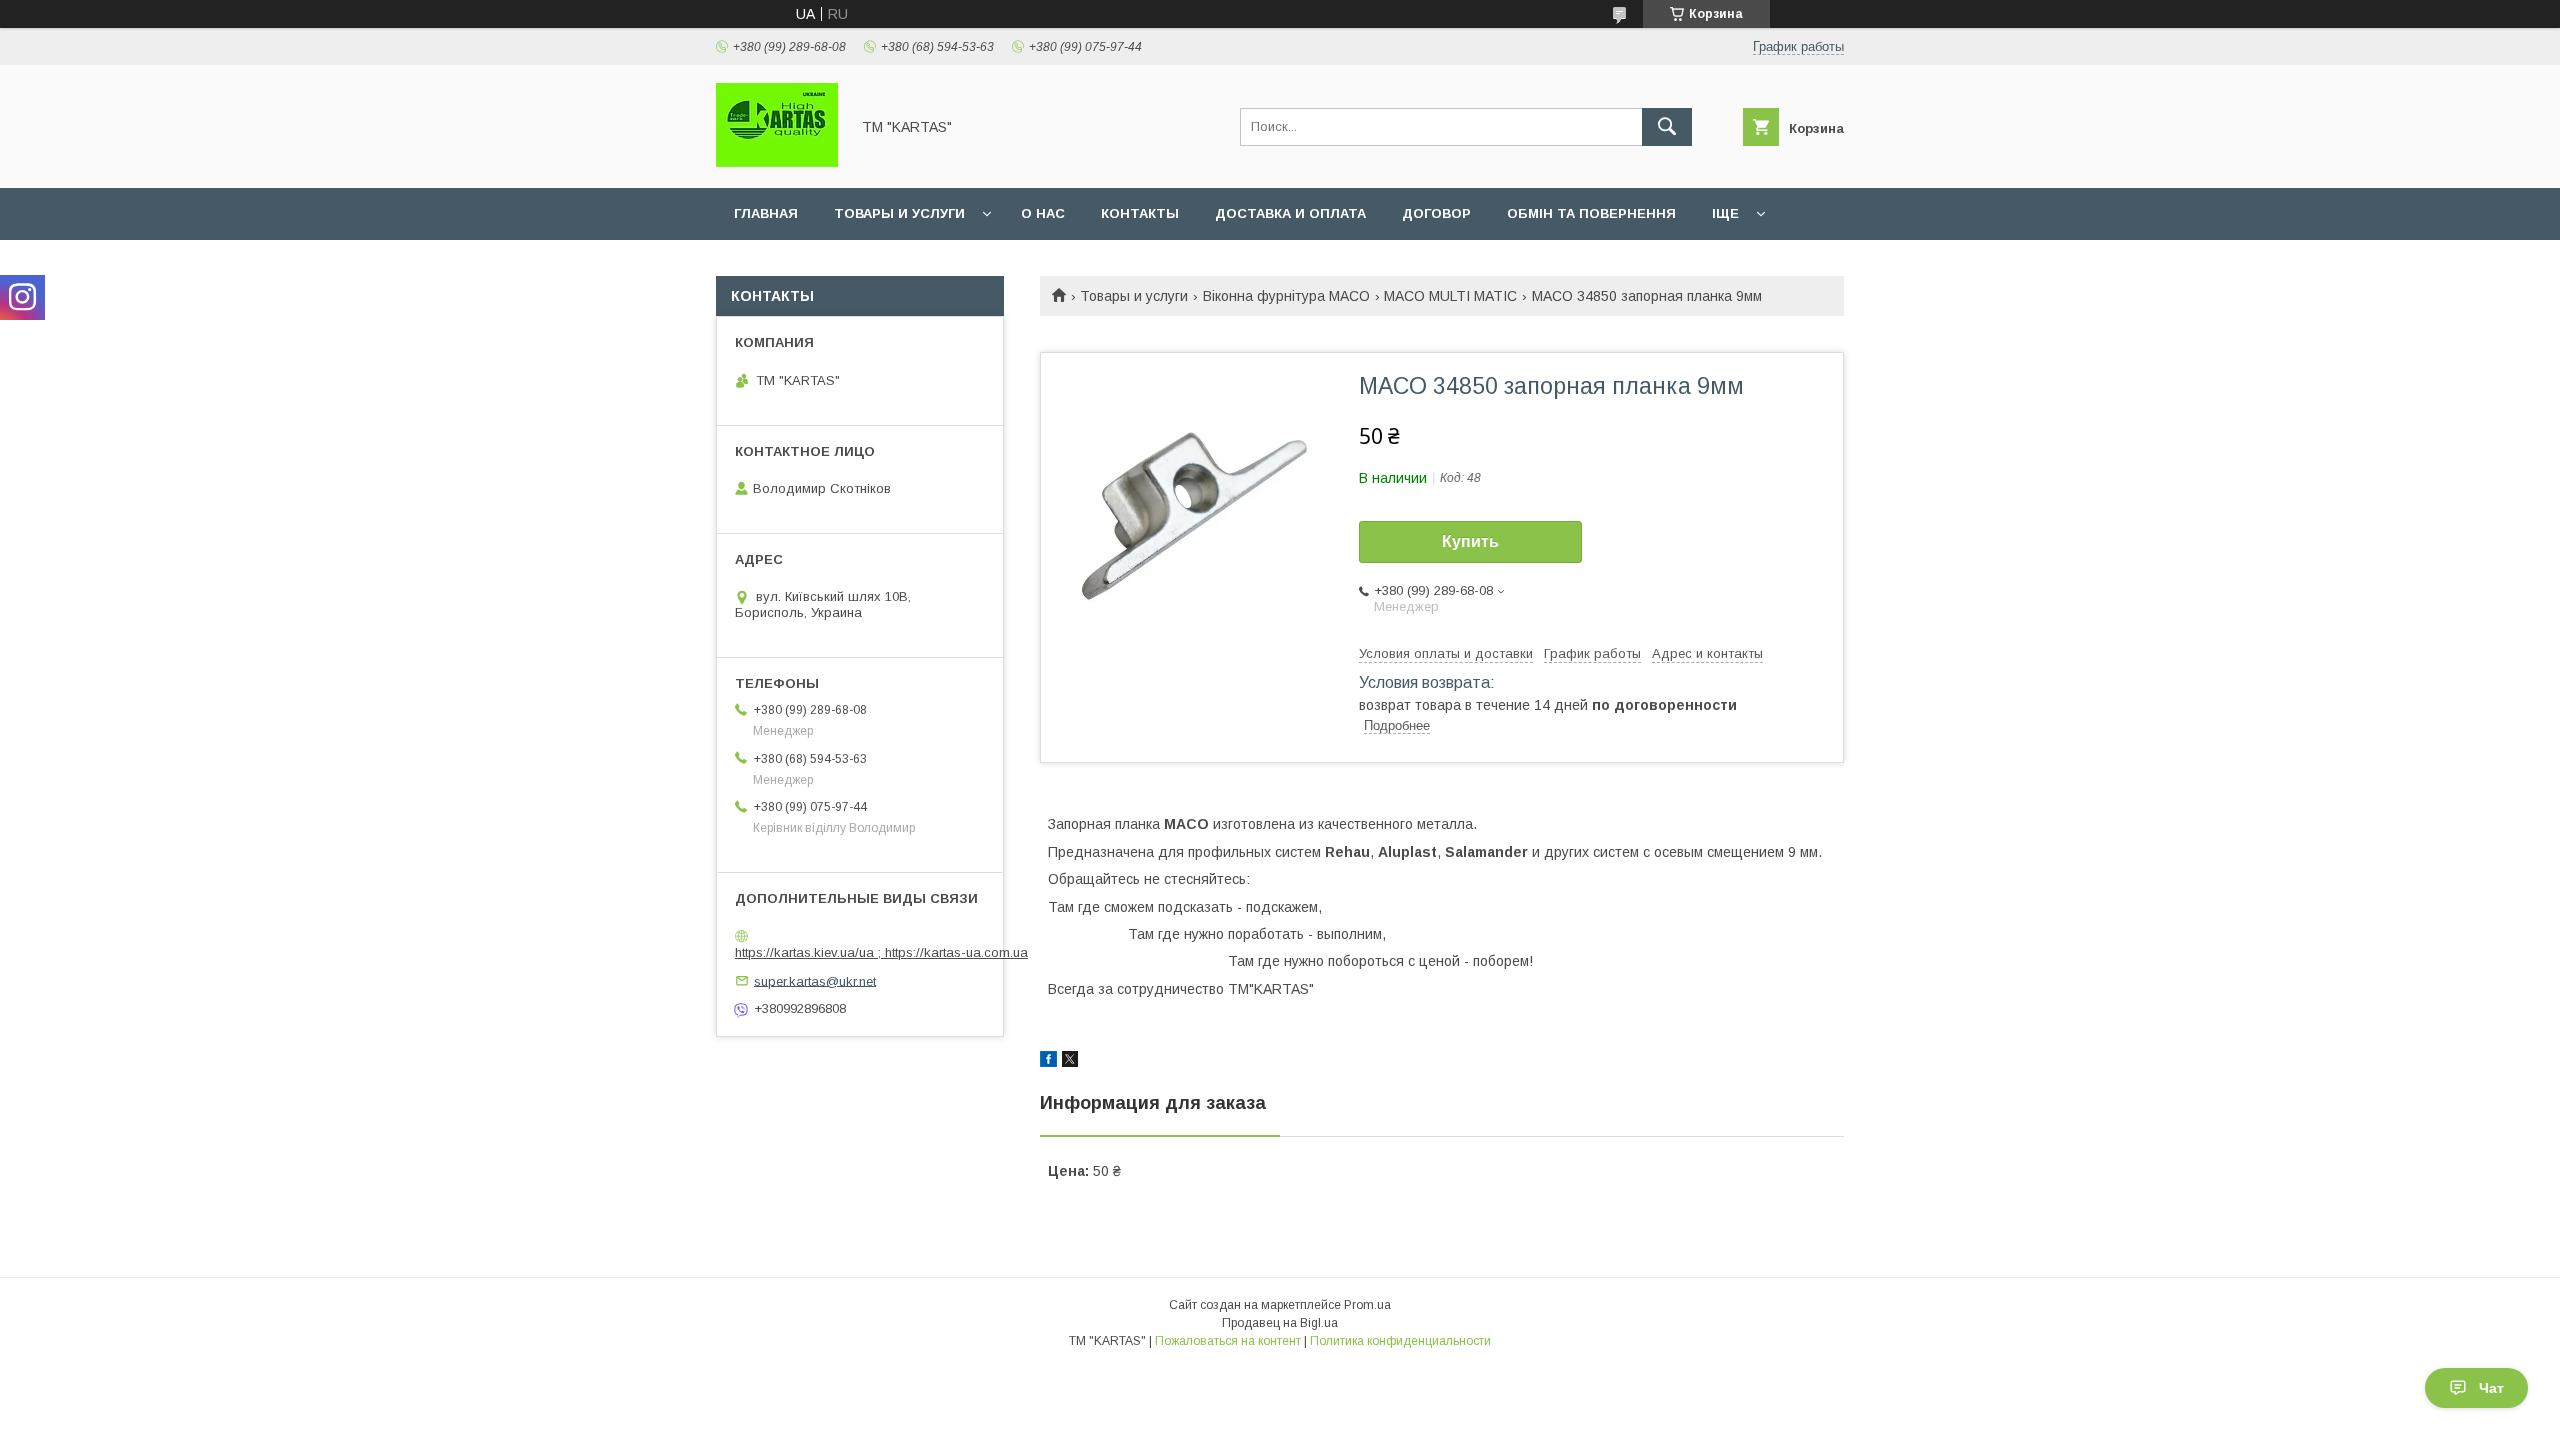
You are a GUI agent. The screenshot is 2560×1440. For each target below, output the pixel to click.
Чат (2491, 1388)
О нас (1043, 213)
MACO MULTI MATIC (1450, 296)
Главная (766, 213)
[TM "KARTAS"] (777, 162)
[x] (1070, 1062)
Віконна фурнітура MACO (1286, 296)
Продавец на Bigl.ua (1280, 1323)
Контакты (1140, 213)
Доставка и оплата (1290, 213)
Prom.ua (1367, 1305)
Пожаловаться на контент (1228, 1341)
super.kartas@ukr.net (815, 980)
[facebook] (1048, 1062)
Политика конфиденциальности (1400, 1341)
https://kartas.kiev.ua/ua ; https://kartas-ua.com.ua (881, 952)
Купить (1470, 541)
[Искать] (1667, 127)
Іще (1725, 213)
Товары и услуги (899, 213)
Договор (1436, 213)
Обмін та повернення (1591, 213)
